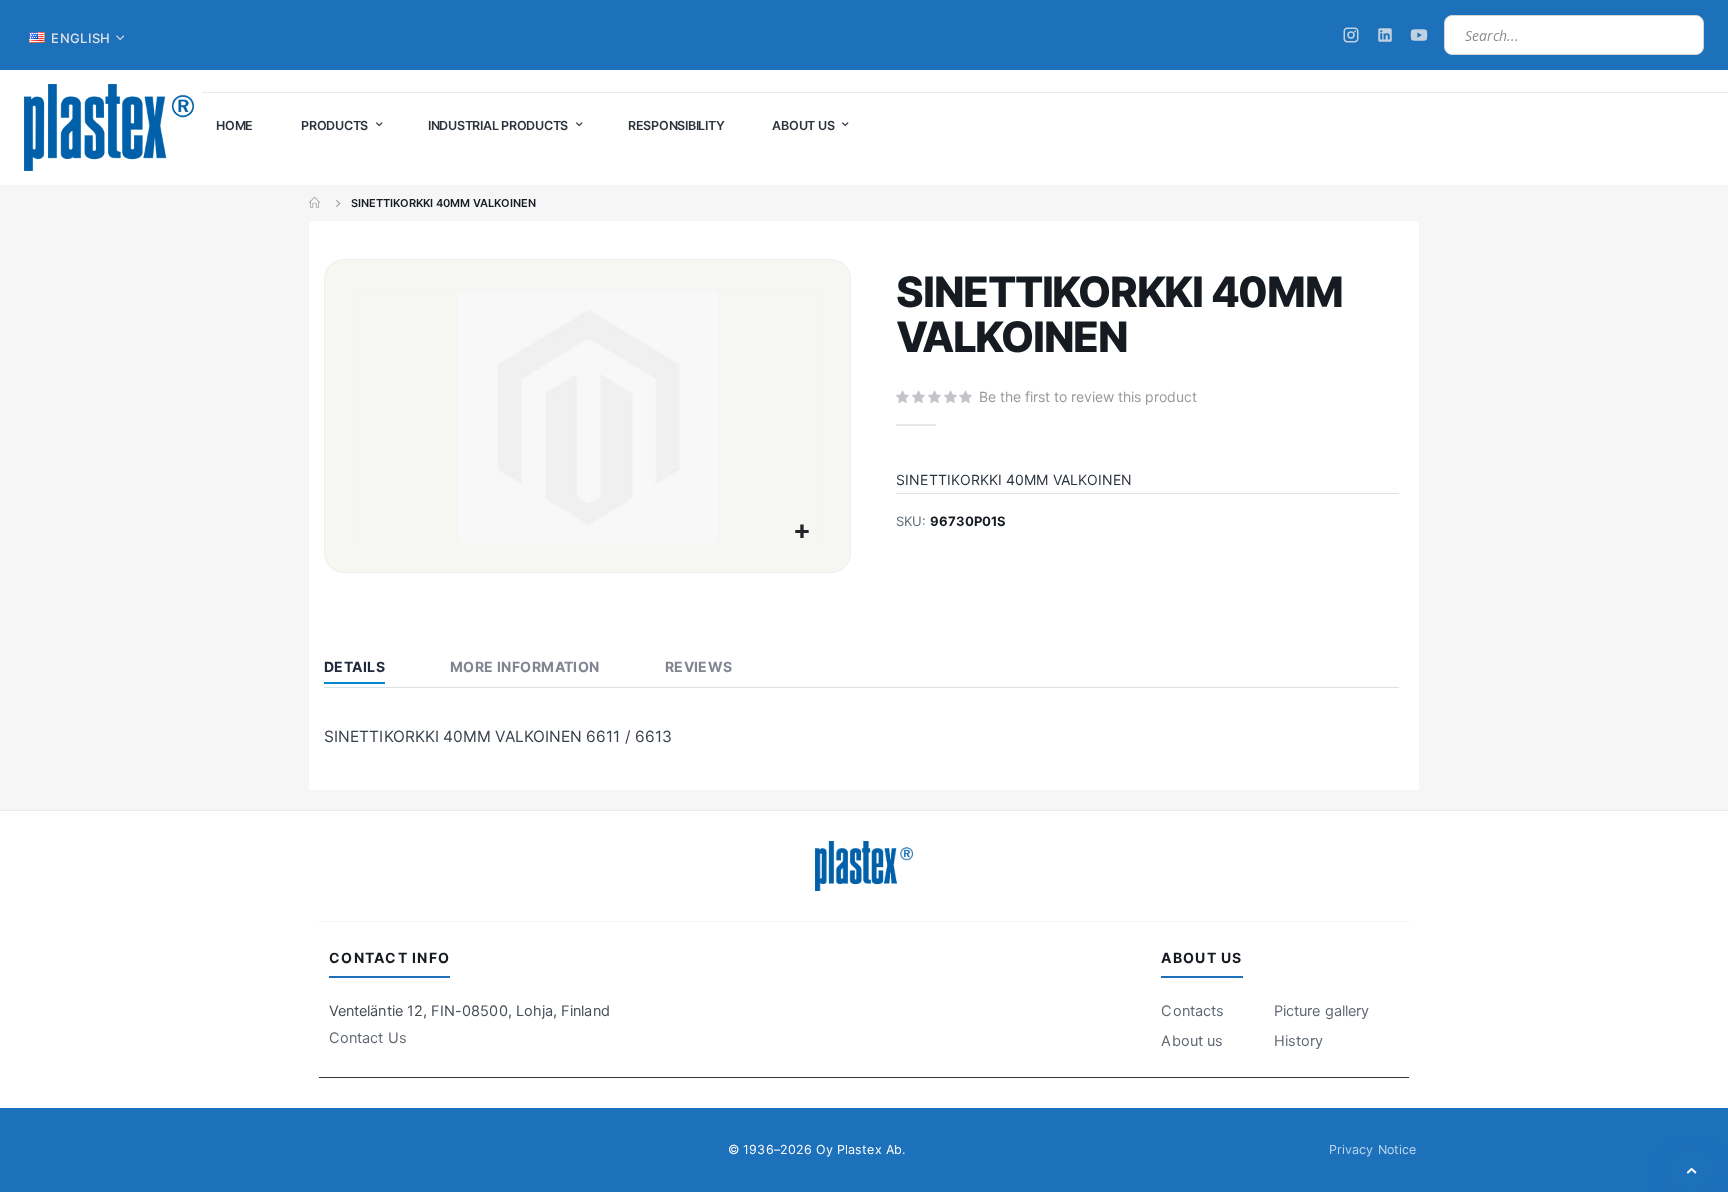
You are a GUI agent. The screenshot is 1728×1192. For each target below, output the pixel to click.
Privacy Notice (1372, 1149)
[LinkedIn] (1385, 35)
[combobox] (1574, 35)
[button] (802, 532)
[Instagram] (1351, 35)
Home (316, 203)
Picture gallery (1321, 1011)
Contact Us (368, 1038)
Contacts (1192, 1011)
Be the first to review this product (1088, 396)
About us (1192, 1041)
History (1298, 1041)
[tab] (369, 669)
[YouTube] (1419, 35)
